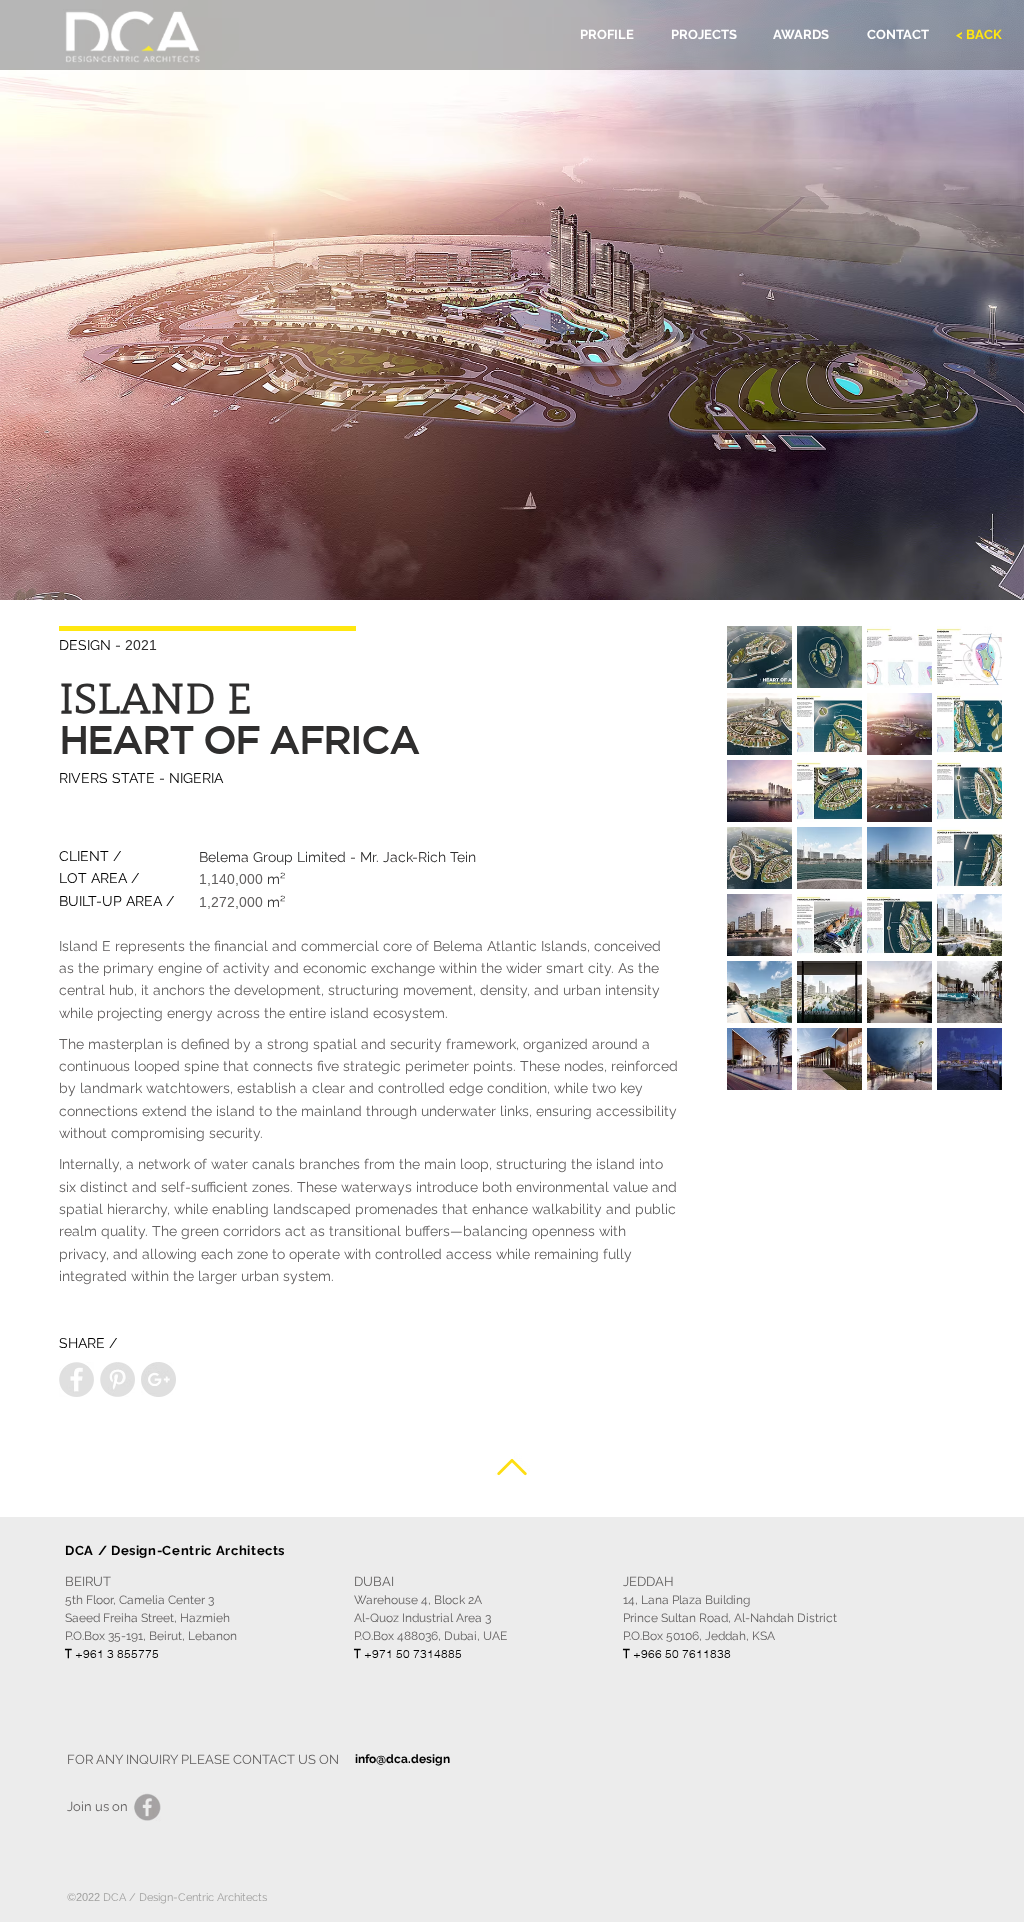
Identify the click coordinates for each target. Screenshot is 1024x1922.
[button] (759, 657)
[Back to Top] (512, 1467)
